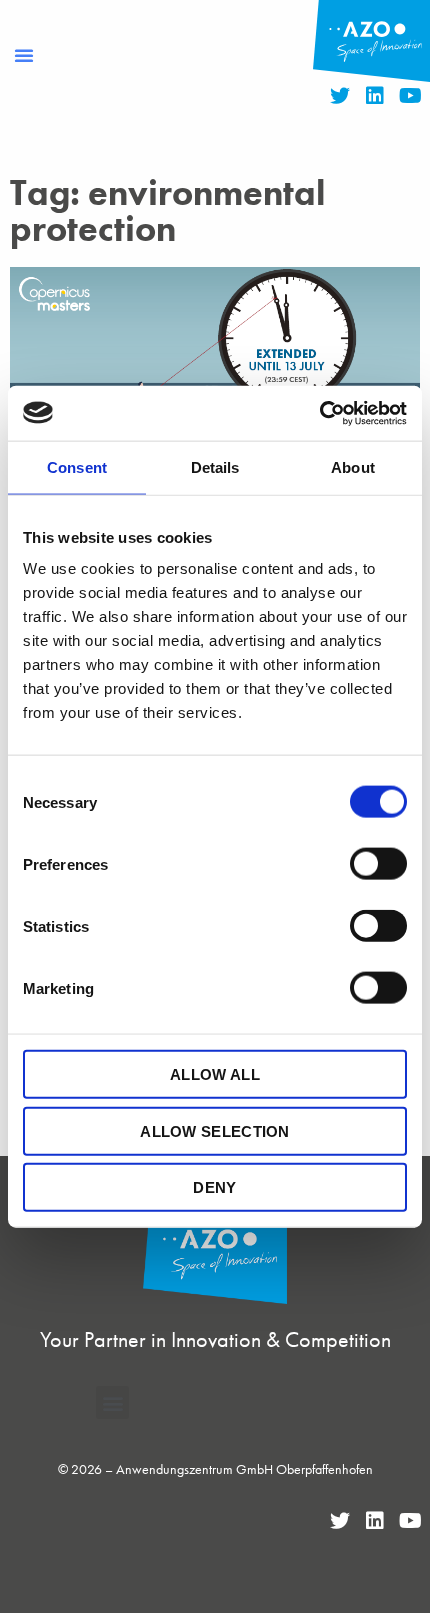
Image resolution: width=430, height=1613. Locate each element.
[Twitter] (340, 96)
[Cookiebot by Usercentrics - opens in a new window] (319, 413)
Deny (214, 1187)
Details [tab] (215, 467)
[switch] (378, 864)
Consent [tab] (77, 467)
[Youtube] (410, 96)
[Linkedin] (375, 96)
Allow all (215, 1074)
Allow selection (215, 1130)
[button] (24, 55)
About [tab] (353, 467)
